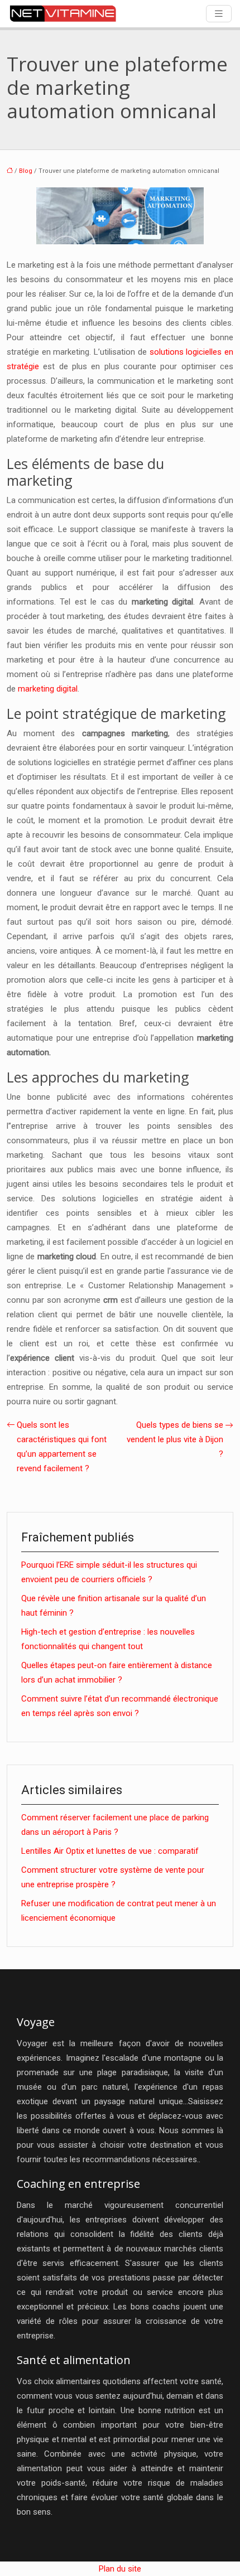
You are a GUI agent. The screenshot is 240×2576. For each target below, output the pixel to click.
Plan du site (120, 2569)
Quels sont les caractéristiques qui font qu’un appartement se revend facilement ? (62, 1447)
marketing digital (48, 689)
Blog (26, 171)
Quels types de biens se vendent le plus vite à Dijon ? (175, 1439)
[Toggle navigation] (219, 14)
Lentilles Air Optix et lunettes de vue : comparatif (110, 1851)
